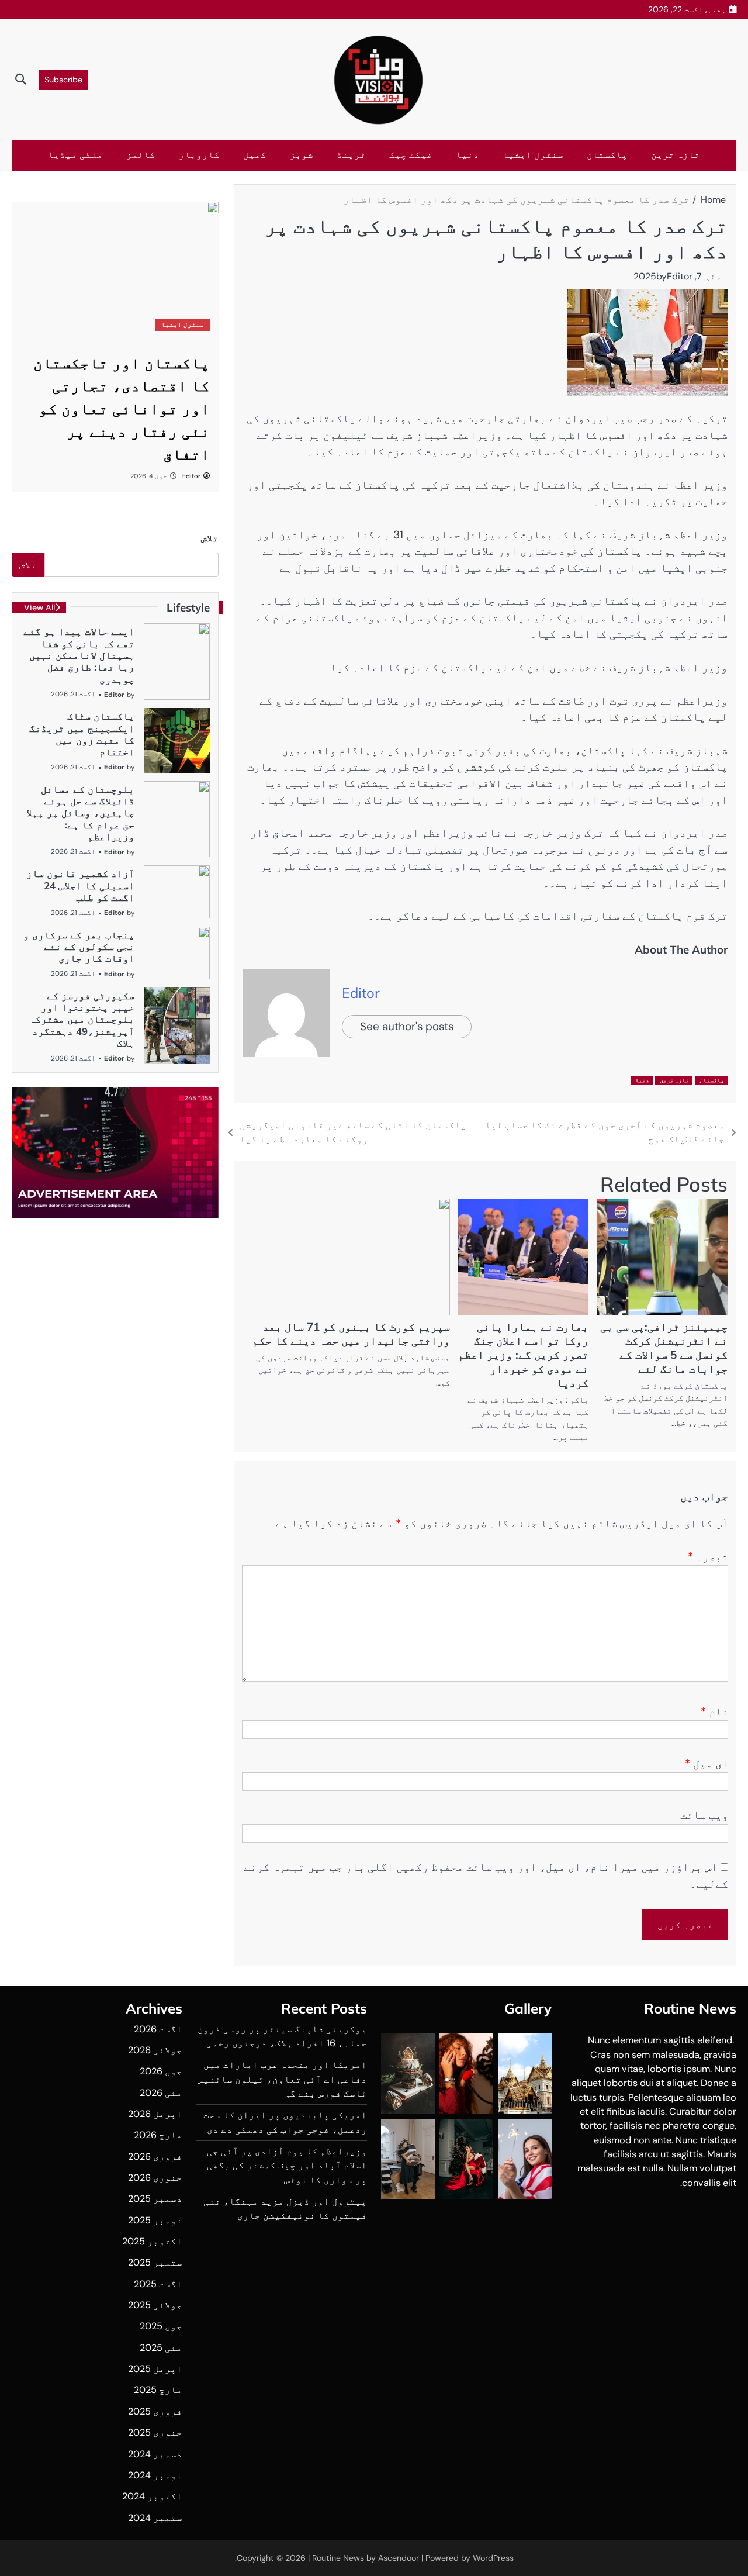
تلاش (210, 538)
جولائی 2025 (155, 2305)
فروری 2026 (155, 2157)
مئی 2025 (161, 2348)
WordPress (493, 2558)
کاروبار (199, 155)
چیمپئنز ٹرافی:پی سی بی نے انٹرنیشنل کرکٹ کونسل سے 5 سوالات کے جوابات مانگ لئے (664, 1348)
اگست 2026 (158, 2029)
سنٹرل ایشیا (533, 155)
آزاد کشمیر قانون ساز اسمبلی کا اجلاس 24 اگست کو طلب (80, 885)
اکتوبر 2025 (152, 2241)
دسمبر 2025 (155, 2199)
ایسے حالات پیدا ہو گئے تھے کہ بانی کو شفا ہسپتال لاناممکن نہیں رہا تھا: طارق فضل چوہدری (79, 655)
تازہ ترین (676, 155)
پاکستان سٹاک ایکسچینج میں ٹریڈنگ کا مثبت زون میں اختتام (82, 734)
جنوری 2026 (155, 2178)
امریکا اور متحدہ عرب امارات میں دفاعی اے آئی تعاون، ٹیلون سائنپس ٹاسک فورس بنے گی (282, 2079)
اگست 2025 (158, 2284)
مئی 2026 (161, 2093)
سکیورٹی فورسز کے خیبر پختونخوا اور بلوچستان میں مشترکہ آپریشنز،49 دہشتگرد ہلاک (82, 1019)
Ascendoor (399, 2558)
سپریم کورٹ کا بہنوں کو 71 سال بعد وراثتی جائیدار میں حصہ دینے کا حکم (351, 1334)
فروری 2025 (155, 2411)
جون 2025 (161, 2326)
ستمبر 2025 (155, 2262)
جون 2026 (161, 2071)
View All (39, 607)
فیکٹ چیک (411, 155)
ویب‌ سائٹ (704, 1815)
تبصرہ (708, 1557)
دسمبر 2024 (155, 2454)
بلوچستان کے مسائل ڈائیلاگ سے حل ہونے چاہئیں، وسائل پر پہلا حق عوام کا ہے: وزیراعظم (80, 813)
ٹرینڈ (351, 155)
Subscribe (63, 80)
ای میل (707, 1764)
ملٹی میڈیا (75, 155)
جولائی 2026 (155, 2050)
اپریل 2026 (155, 2114)
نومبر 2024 (155, 2475)
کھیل (255, 155)
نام (714, 1712)
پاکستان (607, 155)
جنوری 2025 (155, 2432)
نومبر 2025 (155, 2220)
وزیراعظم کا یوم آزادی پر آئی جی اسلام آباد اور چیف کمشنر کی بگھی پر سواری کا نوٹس (287, 2166)
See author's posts (407, 1026)
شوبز (302, 155)
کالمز (141, 155)
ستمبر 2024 (155, 2518)
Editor (680, 276)
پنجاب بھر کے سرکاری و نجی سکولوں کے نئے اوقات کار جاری (79, 947)
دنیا (467, 155)
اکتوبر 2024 (152, 2496)
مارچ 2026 (158, 2135)
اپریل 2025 (155, 2369)
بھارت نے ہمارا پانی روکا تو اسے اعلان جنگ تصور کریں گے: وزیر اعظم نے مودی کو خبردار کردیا (523, 1355)
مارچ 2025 (158, 2390)
